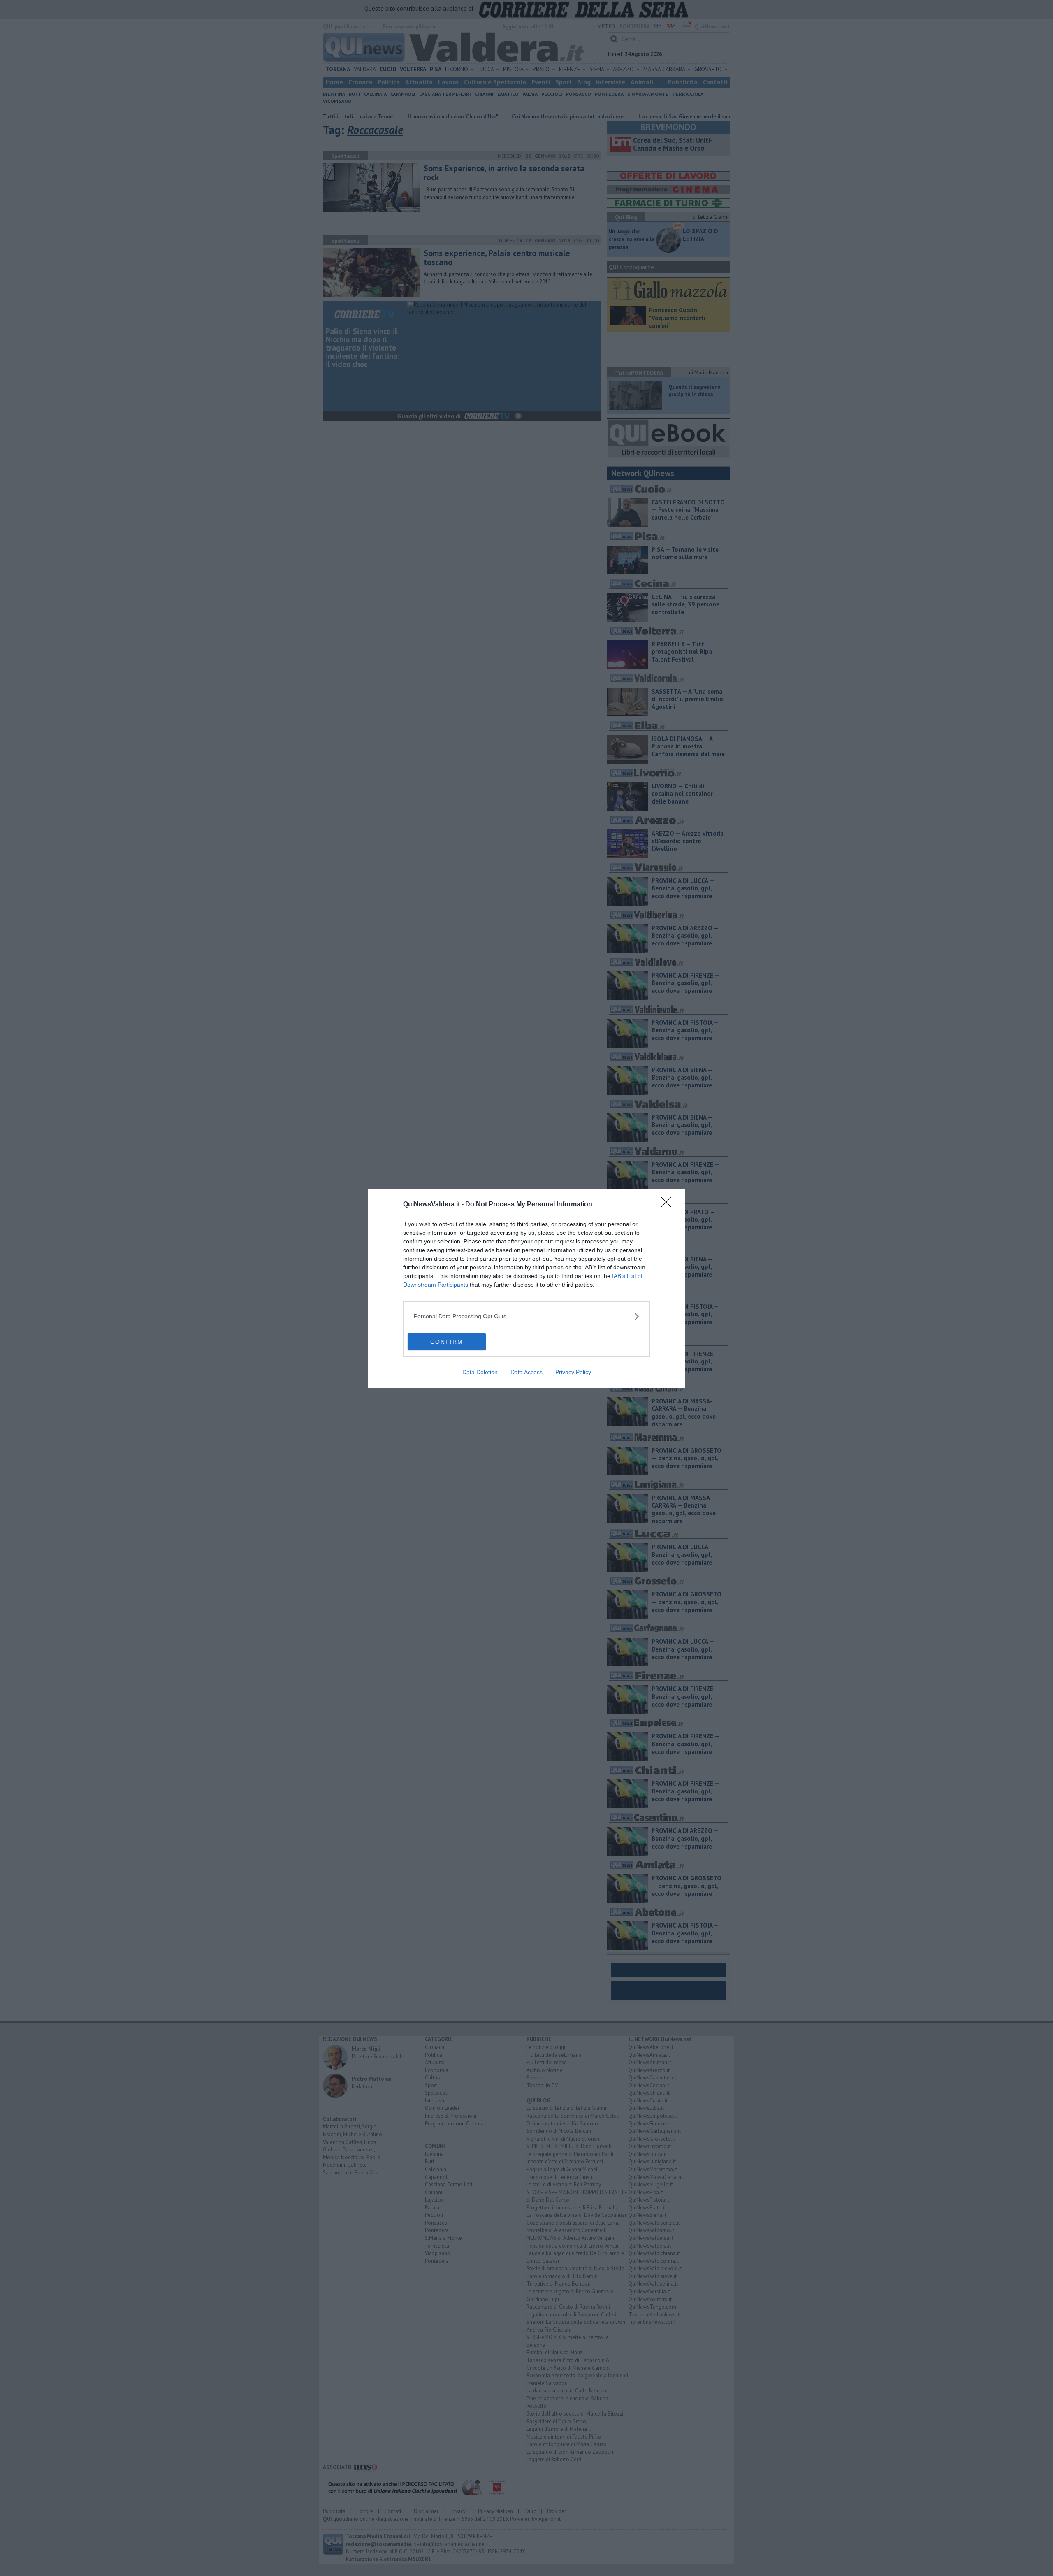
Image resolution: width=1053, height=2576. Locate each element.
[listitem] (526, 1316)
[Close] (669, 1205)
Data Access (526, 1372)
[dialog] (526, 1288)
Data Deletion (480, 1372)
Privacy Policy (573, 1372)
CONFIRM (447, 1342)
